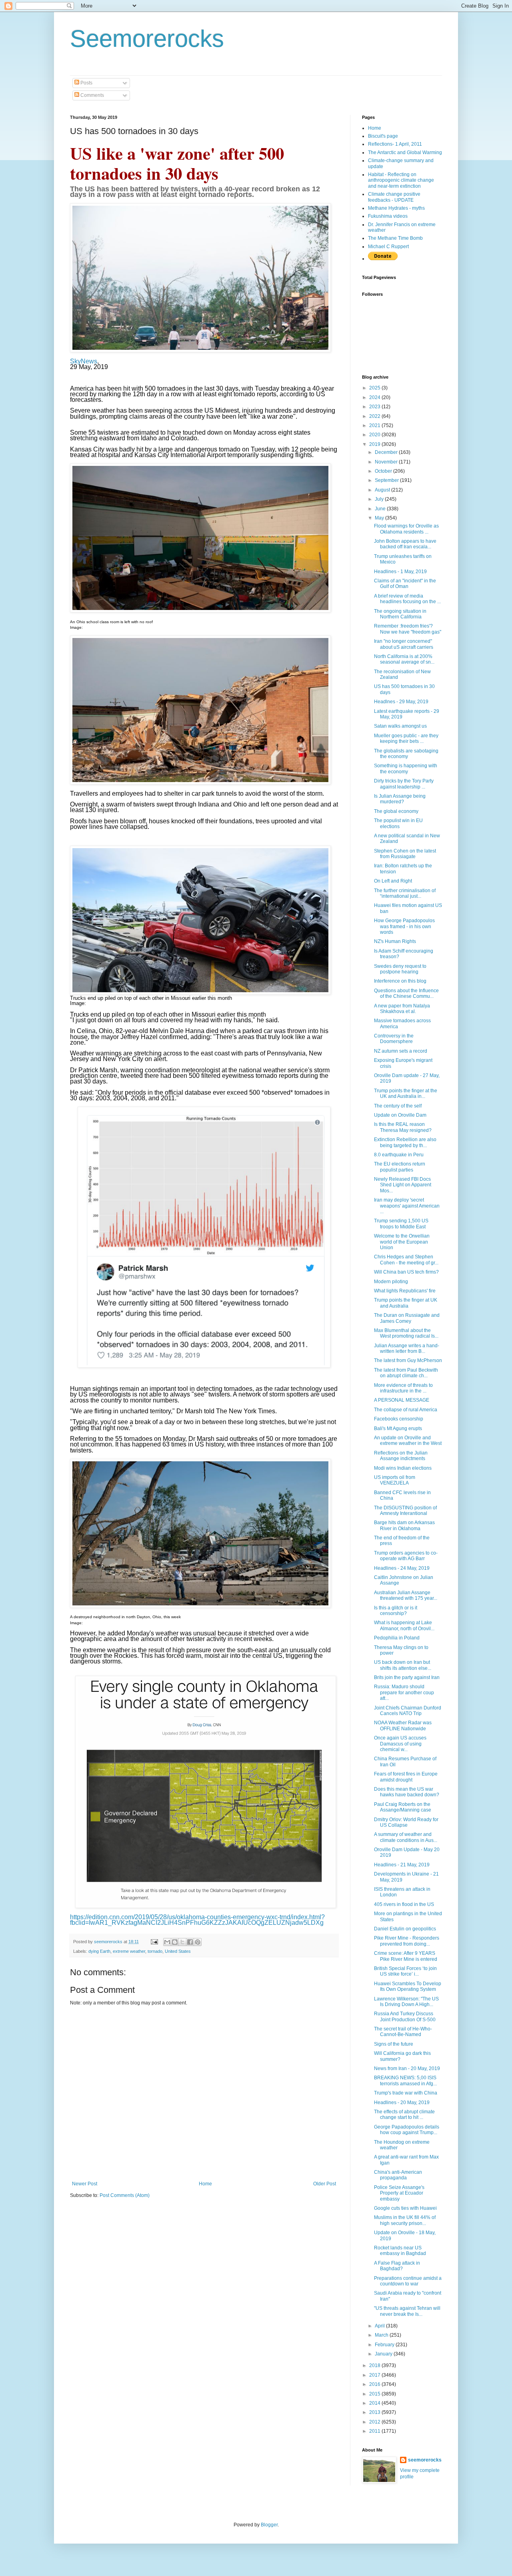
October (384, 471)
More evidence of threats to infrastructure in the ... (403, 1388)
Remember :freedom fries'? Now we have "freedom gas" (408, 629)
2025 (375, 388)
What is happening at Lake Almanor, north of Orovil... (404, 1625)
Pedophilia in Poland (397, 1638)
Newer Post (85, 2184)
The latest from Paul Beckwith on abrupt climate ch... (406, 1373)
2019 (375, 444)
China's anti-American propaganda (398, 2175)
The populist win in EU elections (398, 823)
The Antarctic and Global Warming (405, 152)
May (380, 518)
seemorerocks (425, 2460)
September (387, 480)
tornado (155, 1951)
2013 (375, 2412)
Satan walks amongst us (400, 726)
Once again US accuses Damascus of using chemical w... (400, 1744)
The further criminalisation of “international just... (405, 893)
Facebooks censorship (399, 1419)
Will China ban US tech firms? (406, 1272)
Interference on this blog (400, 981)
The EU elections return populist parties (400, 1167)
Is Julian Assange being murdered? (400, 799)
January (384, 2354)
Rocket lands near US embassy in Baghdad (400, 2251)
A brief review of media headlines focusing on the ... (407, 599)
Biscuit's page (383, 136)
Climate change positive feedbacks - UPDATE (394, 197)
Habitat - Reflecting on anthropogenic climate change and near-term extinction (401, 180)
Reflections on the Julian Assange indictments (401, 1456)
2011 (375, 2431)
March (382, 2335)
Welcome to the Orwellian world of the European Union (402, 1242)
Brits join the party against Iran (407, 1677)
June (381, 509)
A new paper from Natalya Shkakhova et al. (402, 1009)
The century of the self (398, 1106)
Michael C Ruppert (388, 247)
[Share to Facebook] (190, 1942)
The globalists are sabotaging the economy (406, 754)
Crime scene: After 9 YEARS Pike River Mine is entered (406, 1956)
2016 (375, 2384)
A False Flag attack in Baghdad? (397, 2266)
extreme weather (129, 1951)
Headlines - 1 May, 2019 (400, 572)
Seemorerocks (147, 39)
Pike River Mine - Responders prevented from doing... (407, 1941)
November (387, 462)
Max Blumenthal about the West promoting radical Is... (406, 1333)
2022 (375, 416)
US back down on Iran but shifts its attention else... (403, 1665)
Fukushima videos (388, 216)
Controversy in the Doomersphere (394, 1039)
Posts (86, 83)
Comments (92, 95)
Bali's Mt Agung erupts (398, 1428)
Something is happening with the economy (406, 768)
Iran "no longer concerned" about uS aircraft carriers (404, 644)
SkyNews (84, 361)
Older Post (325, 2184)
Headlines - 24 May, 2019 (402, 1568)
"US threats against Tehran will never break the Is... (407, 2311)
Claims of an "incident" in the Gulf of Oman (405, 584)
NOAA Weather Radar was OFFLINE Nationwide (403, 1725)
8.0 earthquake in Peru (399, 1155)
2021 (375, 425)
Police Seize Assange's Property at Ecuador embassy (399, 2193)
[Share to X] (182, 1942)
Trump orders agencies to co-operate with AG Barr (406, 1556)
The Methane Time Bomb (395, 238)
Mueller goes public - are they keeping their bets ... (406, 738)
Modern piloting (391, 1282)
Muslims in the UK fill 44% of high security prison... (405, 2220)
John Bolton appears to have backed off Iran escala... (405, 544)
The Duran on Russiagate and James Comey (407, 1318)
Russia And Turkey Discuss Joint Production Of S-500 (405, 2016)
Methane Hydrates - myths (396, 208)
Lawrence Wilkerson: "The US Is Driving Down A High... (406, 2002)
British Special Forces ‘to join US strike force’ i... (405, 1971)
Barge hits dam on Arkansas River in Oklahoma (404, 1525)
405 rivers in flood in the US (404, 1904)
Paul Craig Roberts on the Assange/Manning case (403, 1807)
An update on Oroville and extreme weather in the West (408, 1440)
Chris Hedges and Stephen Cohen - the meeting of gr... (406, 1260)
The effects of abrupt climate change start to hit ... (404, 2115)
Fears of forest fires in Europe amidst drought (406, 1777)
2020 (375, 435)
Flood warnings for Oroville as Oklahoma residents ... (406, 529)
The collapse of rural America (406, 1410)
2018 (375, 2365)
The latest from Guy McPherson (408, 1360)
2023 (375, 407)
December (387, 452)
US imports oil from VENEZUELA (395, 1480)
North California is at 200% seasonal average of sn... (404, 659)
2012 (375, 2422)
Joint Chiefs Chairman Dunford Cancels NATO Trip (408, 1711)
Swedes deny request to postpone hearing (400, 969)
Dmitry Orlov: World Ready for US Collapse (406, 1822)
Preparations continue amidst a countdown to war (408, 2281)
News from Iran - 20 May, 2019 (407, 2068)
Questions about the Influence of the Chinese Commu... (406, 993)
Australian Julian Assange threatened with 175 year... (406, 1595)
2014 (375, 2403)
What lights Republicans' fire (405, 1291)
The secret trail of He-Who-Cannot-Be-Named (403, 2032)
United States (178, 1951)
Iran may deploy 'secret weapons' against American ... (407, 1206)
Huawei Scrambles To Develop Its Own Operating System (408, 1986)
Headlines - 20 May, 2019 (402, 2103)
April (380, 2326)
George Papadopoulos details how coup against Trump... (407, 2130)
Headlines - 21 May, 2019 (402, 1865)
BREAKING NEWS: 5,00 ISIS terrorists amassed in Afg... (405, 2080)
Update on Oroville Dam (400, 1115)
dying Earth (99, 1951)
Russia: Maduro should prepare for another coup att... (404, 1692)
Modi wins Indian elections (403, 1468)
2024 (375, 397)
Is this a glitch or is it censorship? (396, 1611)
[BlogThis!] (175, 1942)
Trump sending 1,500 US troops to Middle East (401, 1224)
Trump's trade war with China (406, 2093)
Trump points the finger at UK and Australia (406, 1303)
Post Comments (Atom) (125, 2195)
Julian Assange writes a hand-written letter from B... (407, 1348)
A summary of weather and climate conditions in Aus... (406, 1837)
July (380, 499)
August (383, 490)
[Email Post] (154, 1942)
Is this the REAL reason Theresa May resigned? (403, 1127)
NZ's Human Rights (395, 941)
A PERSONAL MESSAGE (402, 1400)
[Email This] (167, 1942)
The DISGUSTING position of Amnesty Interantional (405, 1511)
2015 (375, 2394)
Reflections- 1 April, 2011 (395, 144)
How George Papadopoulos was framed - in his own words (404, 926)
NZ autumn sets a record (401, 1051)
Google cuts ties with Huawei (405, 2208)
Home (205, 2184)
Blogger (269, 2525)
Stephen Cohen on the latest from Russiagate (405, 854)
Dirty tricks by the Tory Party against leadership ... (404, 784)
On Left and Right (393, 881)
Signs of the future (394, 2044)
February (385, 2345)
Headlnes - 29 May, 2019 (401, 702)
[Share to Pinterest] (198, 1942)
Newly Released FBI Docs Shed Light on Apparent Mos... (403, 1185)
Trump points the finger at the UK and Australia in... (406, 1093)
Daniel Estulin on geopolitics (405, 1929)
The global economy (396, 811)
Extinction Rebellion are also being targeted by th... (405, 1142)
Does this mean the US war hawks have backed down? (407, 1792)
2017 (375, 2375)
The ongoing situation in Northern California (400, 614)
